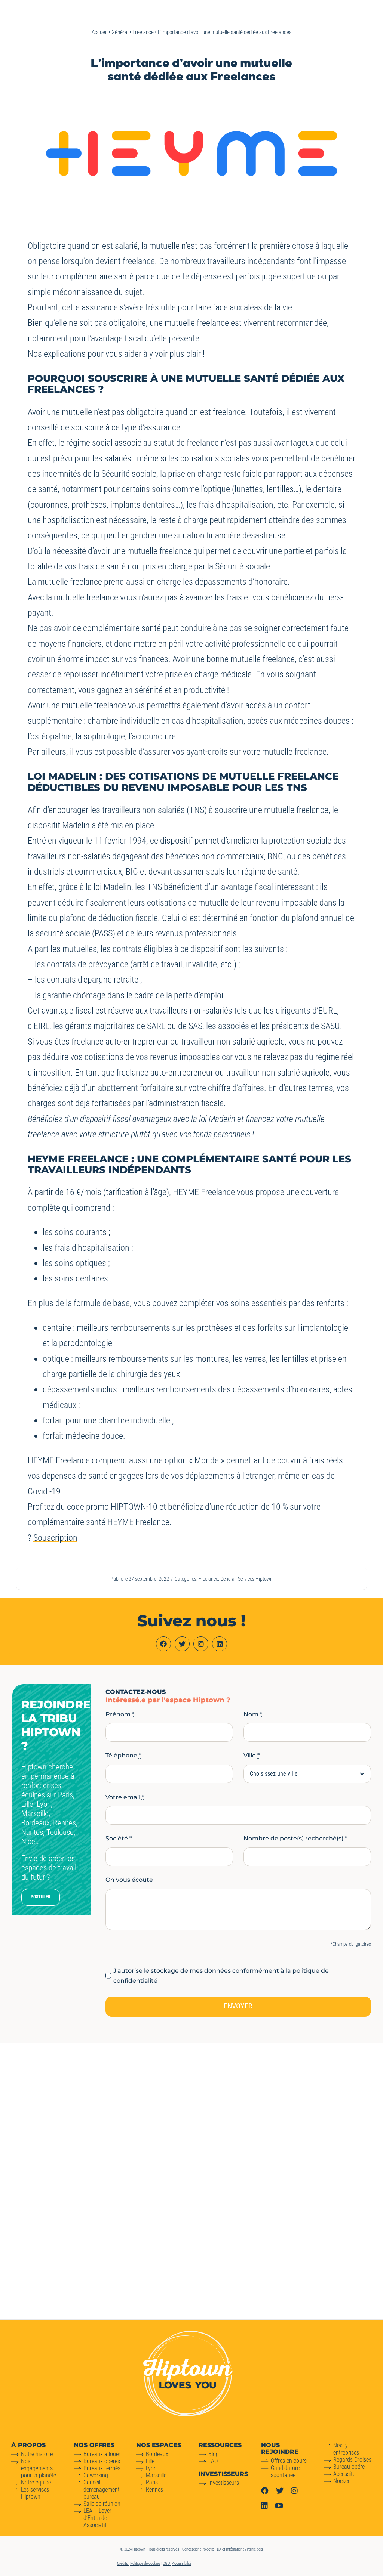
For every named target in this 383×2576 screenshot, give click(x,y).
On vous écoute (129, 1880)
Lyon (151, 2468)
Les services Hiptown (35, 2493)
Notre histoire (37, 2454)
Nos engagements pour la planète (39, 2468)
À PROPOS (28, 2445)
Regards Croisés (352, 2460)
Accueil (99, 32)
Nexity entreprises (346, 2449)
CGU (167, 2563)
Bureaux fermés (102, 2468)
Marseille (156, 2475)
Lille (150, 2461)
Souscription (55, 1538)
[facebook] (163, 1644)
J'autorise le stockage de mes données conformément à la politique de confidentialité (221, 1976)
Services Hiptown (255, 1579)
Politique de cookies (145, 2563)
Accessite (344, 2474)
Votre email (125, 1797)
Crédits (123, 2563)
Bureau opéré (349, 2467)
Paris (152, 2482)
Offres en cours (289, 2461)
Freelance (143, 32)
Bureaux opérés (102, 2461)
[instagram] (201, 1644)
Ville (252, 1755)
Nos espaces (159, 2445)
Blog (214, 2454)
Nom (253, 1714)
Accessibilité (182, 2563)
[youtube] (279, 2506)
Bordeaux (157, 2454)
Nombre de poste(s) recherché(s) (295, 1838)
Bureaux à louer (102, 2454)
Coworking (96, 2475)
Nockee (342, 2481)
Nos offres (94, 2445)
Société (119, 1838)
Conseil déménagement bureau (102, 2490)
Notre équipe (36, 2482)
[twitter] (182, 1644)
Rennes (154, 2490)
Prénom (120, 1714)
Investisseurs (224, 2483)
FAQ (213, 2461)
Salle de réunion (102, 2504)
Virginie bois (254, 2549)
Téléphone (123, 1755)
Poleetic (208, 2549)
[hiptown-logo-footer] (188, 2334)
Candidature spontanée (285, 2471)
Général (120, 32)
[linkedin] (220, 1644)
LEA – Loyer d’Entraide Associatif (97, 2518)
